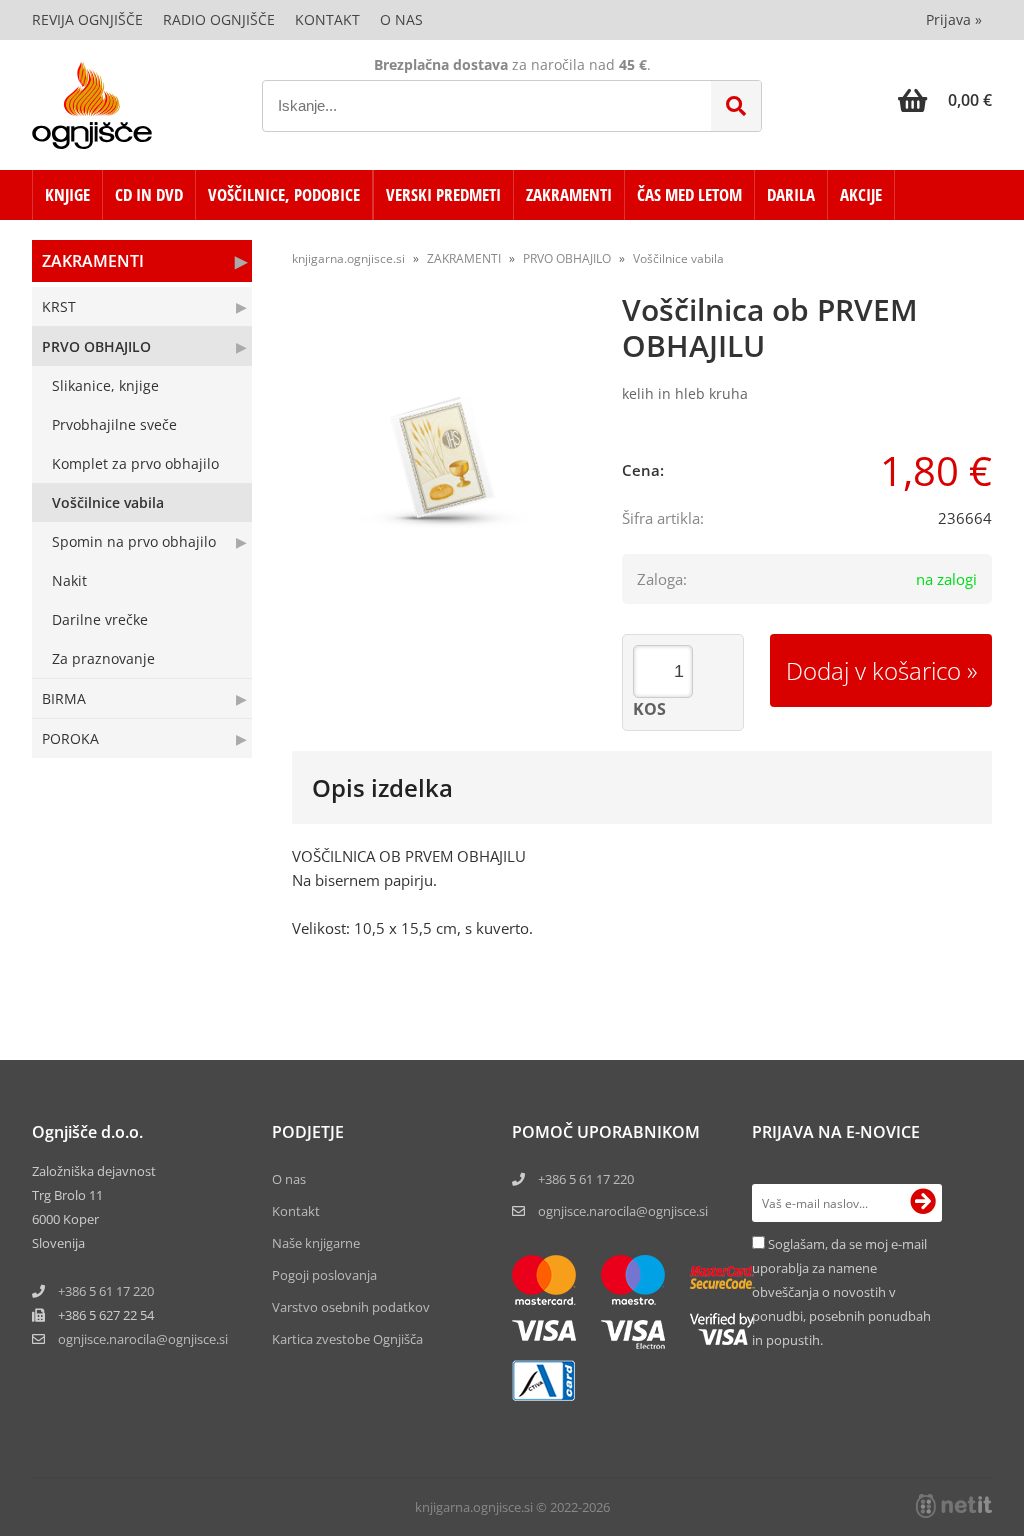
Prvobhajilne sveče (114, 424)
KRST (59, 306)
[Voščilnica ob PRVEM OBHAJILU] (442, 457)
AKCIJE (861, 194)
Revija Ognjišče (87, 19)
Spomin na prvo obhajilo (134, 541)
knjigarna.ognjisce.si (348, 258)
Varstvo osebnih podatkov (351, 1307)
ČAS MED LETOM (689, 194)
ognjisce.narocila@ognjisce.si (623, 1211)
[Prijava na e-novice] (923, 1203)
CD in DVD (149, 194)
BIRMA (64, 698)
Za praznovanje (103, 658)
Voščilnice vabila (108, 502)
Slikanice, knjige (105, 385)
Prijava (954, 19)
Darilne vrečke (100, 619)
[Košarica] (945, 100)
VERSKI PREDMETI (443, 194)
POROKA (70, 738)
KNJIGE (67, 194)
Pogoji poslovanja (324, 1275)
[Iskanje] (736, 106)
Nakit (69, 580)
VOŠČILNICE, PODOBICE (284, 194)
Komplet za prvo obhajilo (135, 463)
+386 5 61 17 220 (106, 1291)
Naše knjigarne (316, 1243)
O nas (401, 19)
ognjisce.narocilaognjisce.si (143, 1339)
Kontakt (327, 19)
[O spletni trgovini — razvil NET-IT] (954, 1506)
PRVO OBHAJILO (96, 346)
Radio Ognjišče (219, 19)
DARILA (791, 194)
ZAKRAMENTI (569, 194)
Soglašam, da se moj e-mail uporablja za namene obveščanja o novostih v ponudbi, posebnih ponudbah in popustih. (841, 1292)
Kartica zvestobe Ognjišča (347, 1339)
